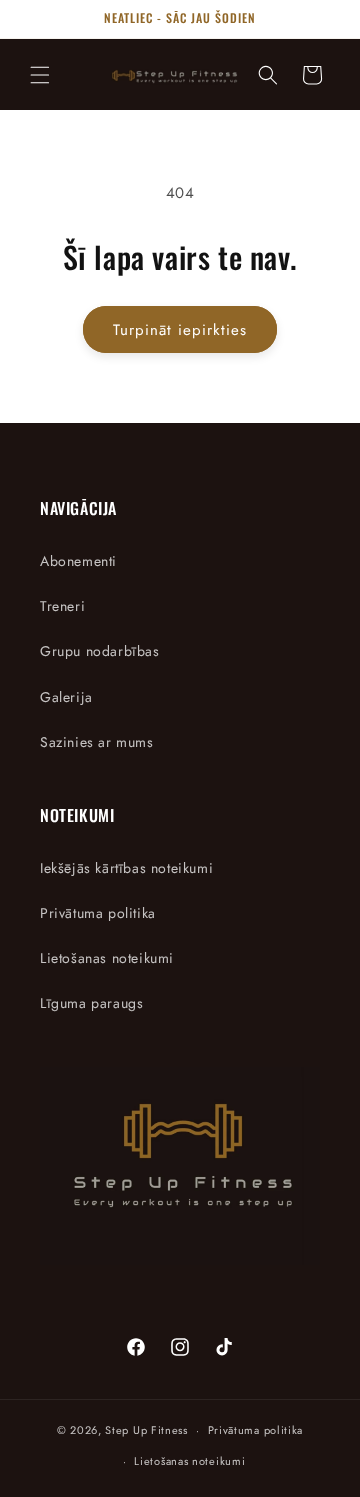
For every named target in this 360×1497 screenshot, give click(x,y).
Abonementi (78, 561)
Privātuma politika (98, 913)
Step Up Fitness (146, 1430)
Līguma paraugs (91, 1003)
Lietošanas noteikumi (107, 958)
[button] (40, 75)
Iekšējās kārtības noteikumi (126, 868)
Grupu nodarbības (100, 651)
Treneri (62, 606)
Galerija (66, 697)
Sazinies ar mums (97, 742)
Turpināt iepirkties (180, 330)
